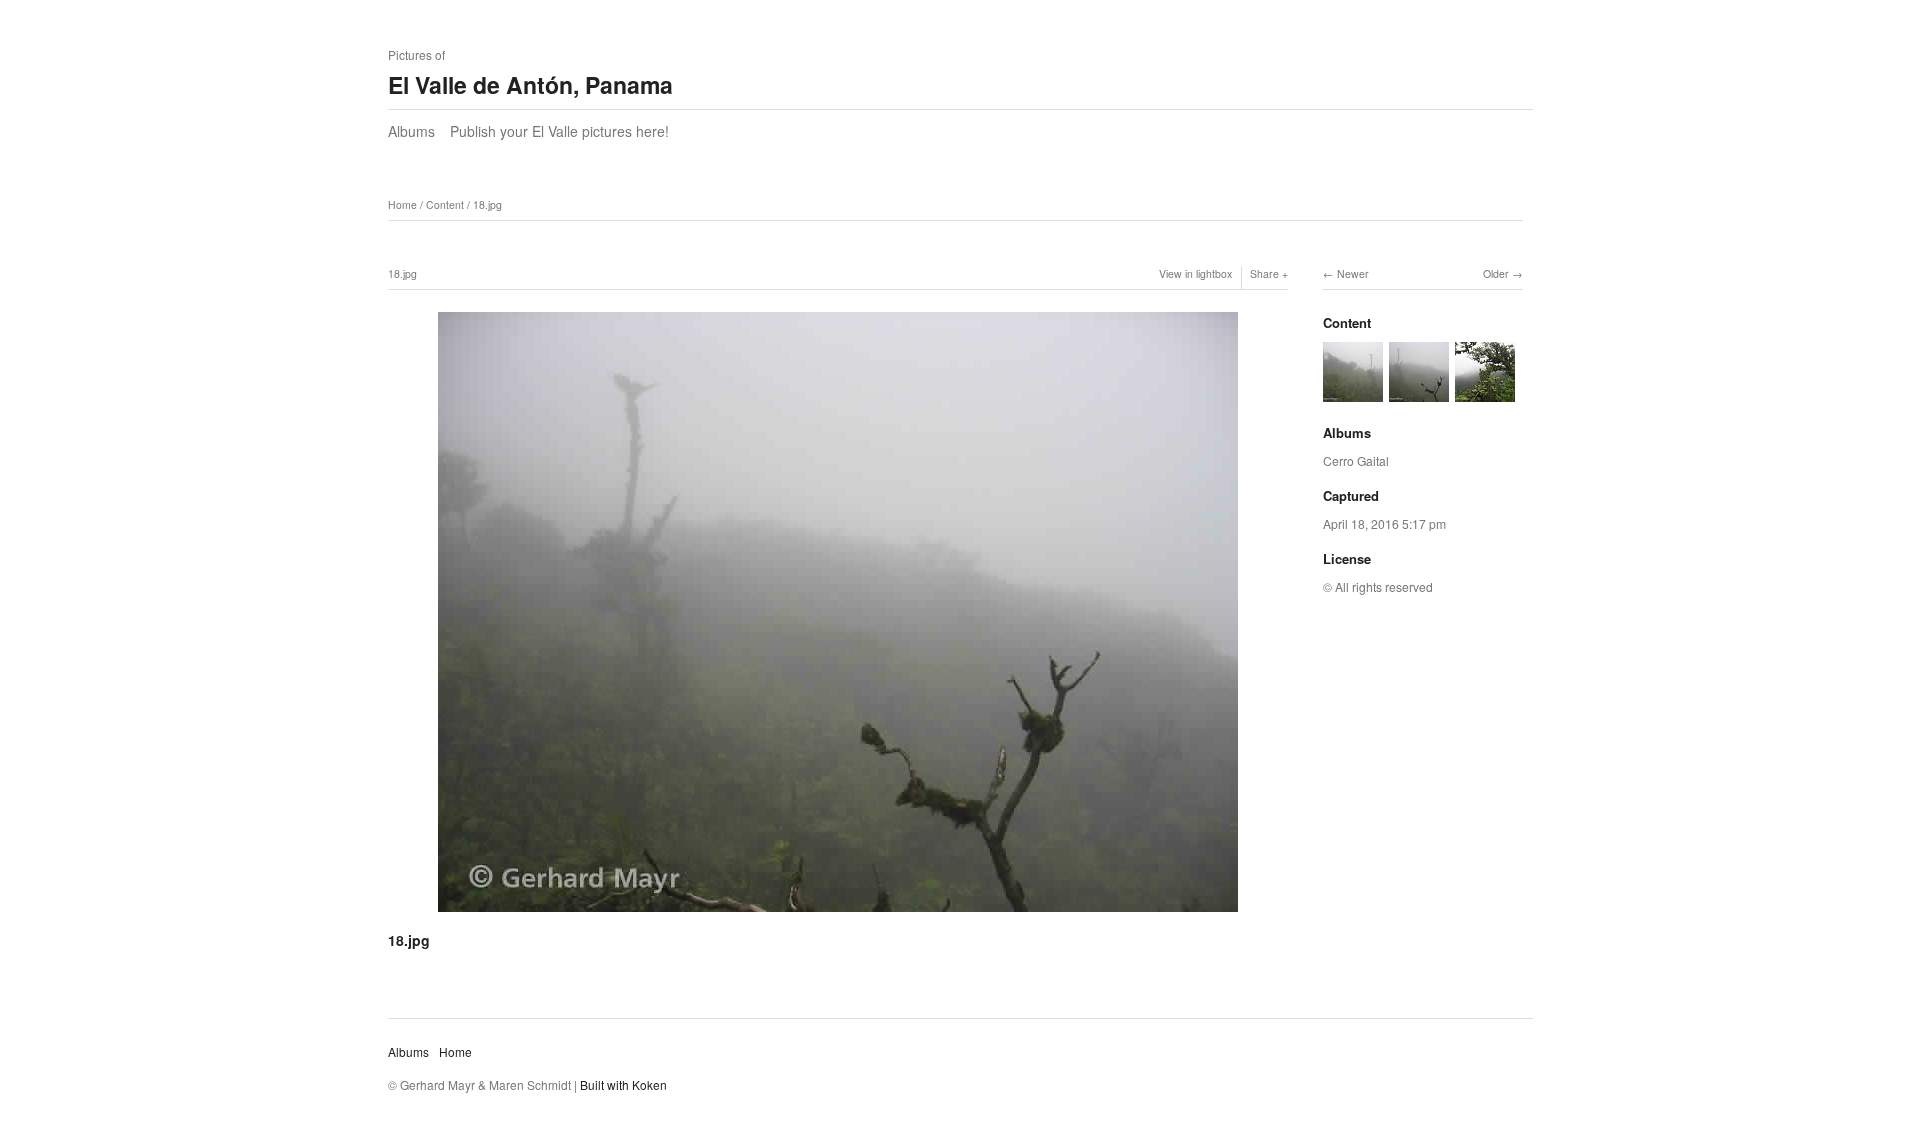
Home (402, 204)
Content (445, 204)
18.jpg (487, 204)
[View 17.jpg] (1485, 391)
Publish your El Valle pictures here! (559, 131)
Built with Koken (623, 1084)
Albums (411, 131)
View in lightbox (1195, 273)
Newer (1353, 273)
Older (1496, 273)
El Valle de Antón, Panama (530, 84)
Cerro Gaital (1356, 460)
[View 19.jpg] (1353, 391)
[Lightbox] (838, 915)
